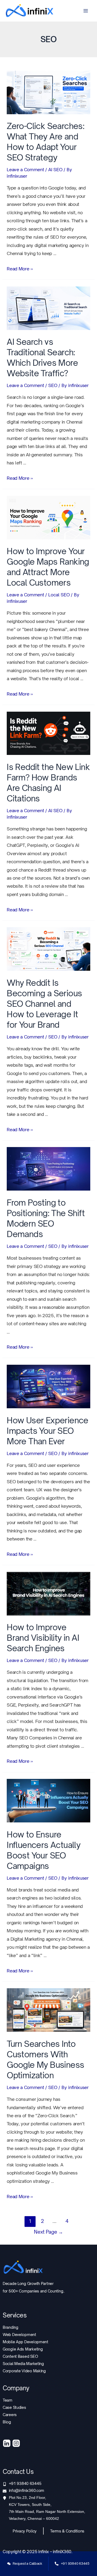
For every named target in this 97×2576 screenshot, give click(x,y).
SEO (53, 385)
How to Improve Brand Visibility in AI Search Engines (43, 1638)
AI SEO (55, 170)
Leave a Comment (25, 170)
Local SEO (59, 595)
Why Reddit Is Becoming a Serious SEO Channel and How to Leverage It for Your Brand (44, 1004)
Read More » (20, 269)
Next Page (48, 2232)
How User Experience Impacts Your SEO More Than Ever (48, 1431)
